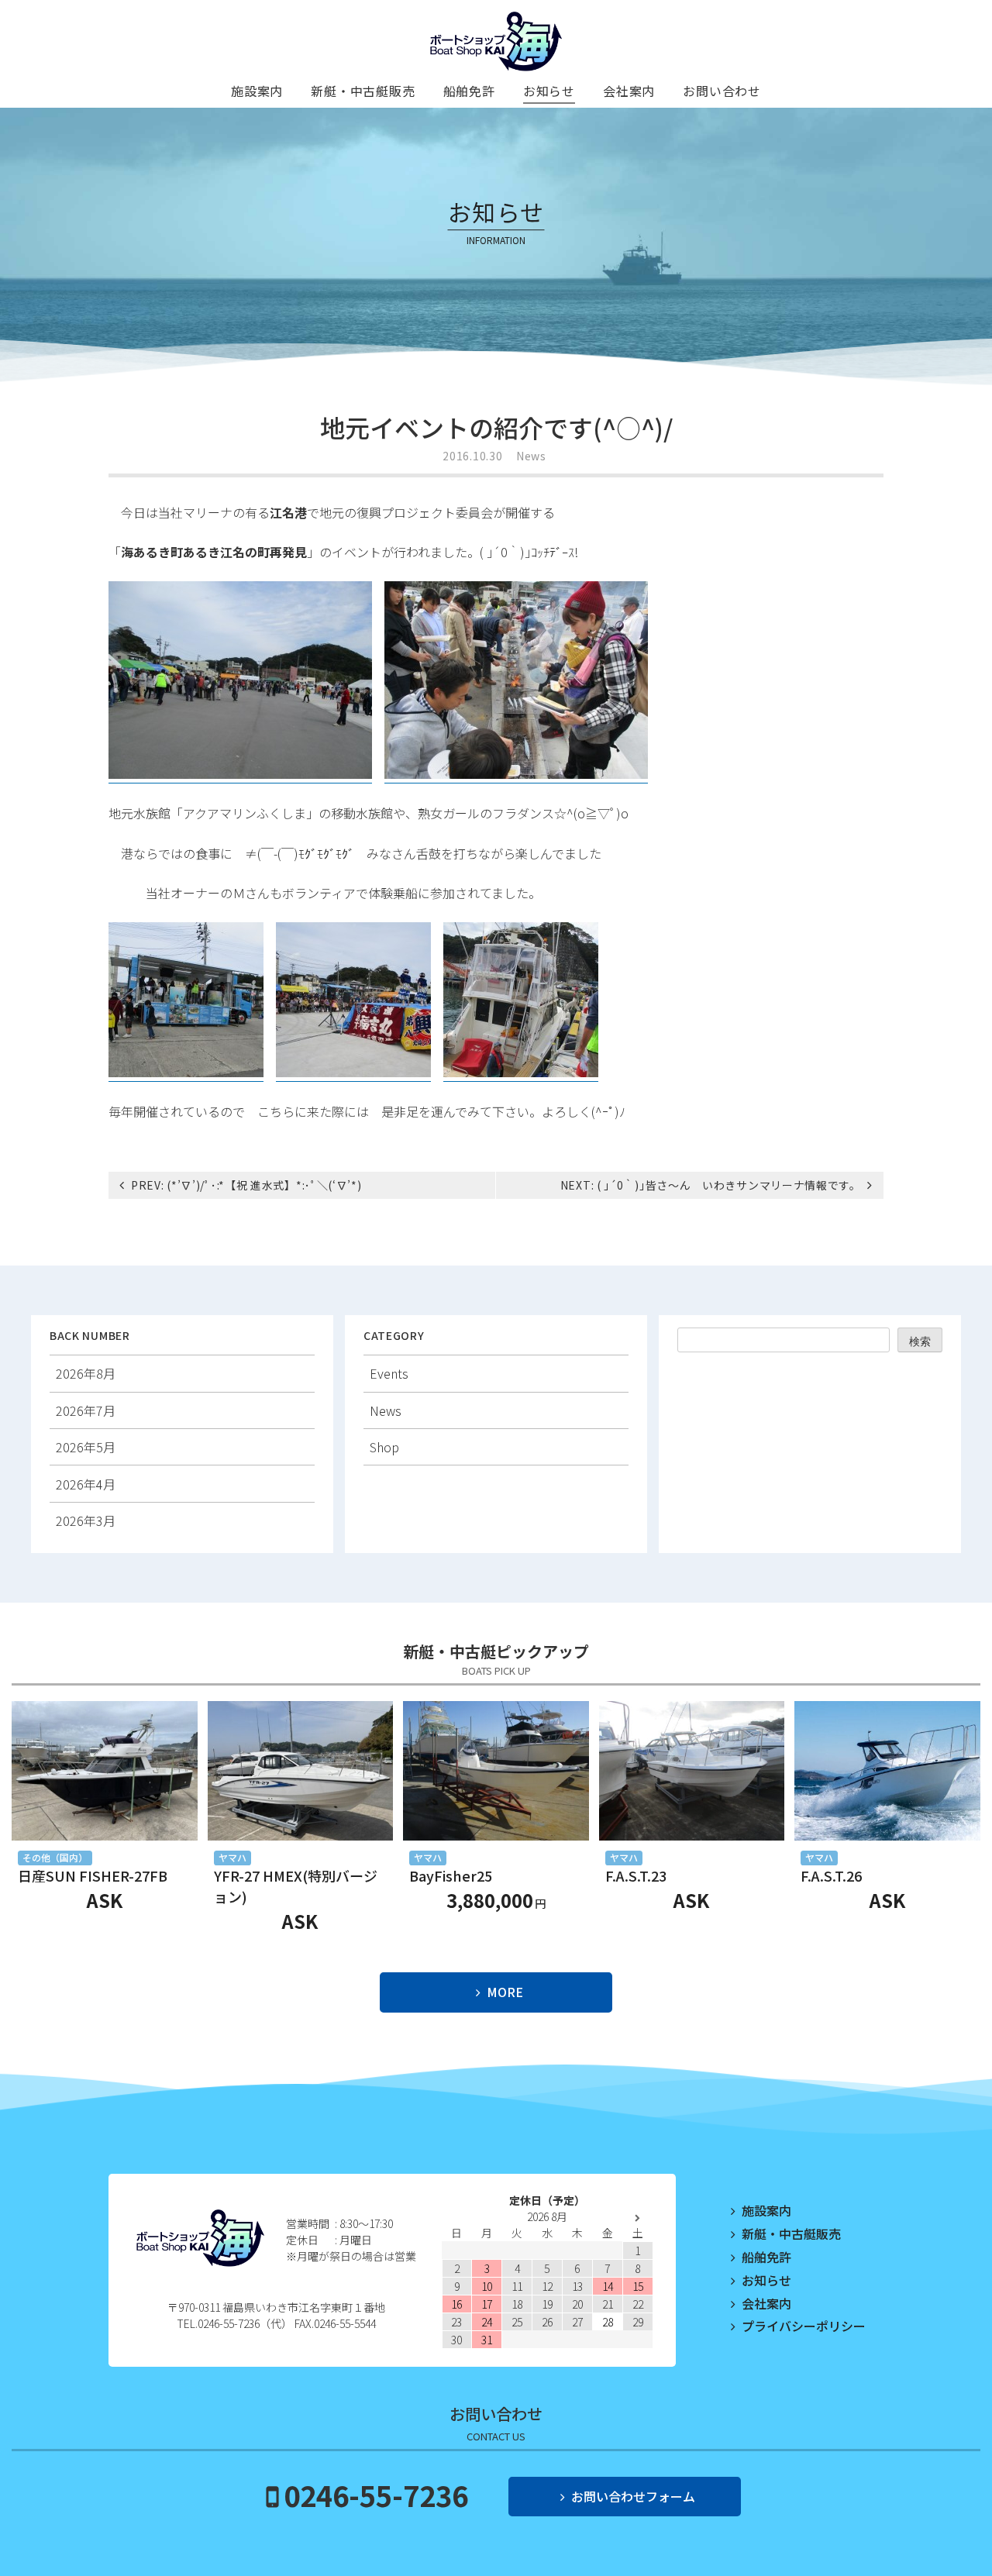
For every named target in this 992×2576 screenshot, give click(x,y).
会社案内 (629, 91)
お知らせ (549, 91)
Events (389, 1373)
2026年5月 (86, 1447)
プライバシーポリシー (804, 2326)
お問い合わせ (722, 91)
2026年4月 (86, 1484)
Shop (384, 1447)
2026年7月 (86, 1410)
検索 (920, 1341)
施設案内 (257, 91)
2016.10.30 (472, 456)
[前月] (457, 2218)
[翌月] (637, 2218)
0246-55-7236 (376, 2495)
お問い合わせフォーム (633, 2496)
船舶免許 (469, 91)
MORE (505, 1992)
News (531, 456)
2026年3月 (86, 1520)
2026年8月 (86, 1373)
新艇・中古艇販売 (363, 91)
